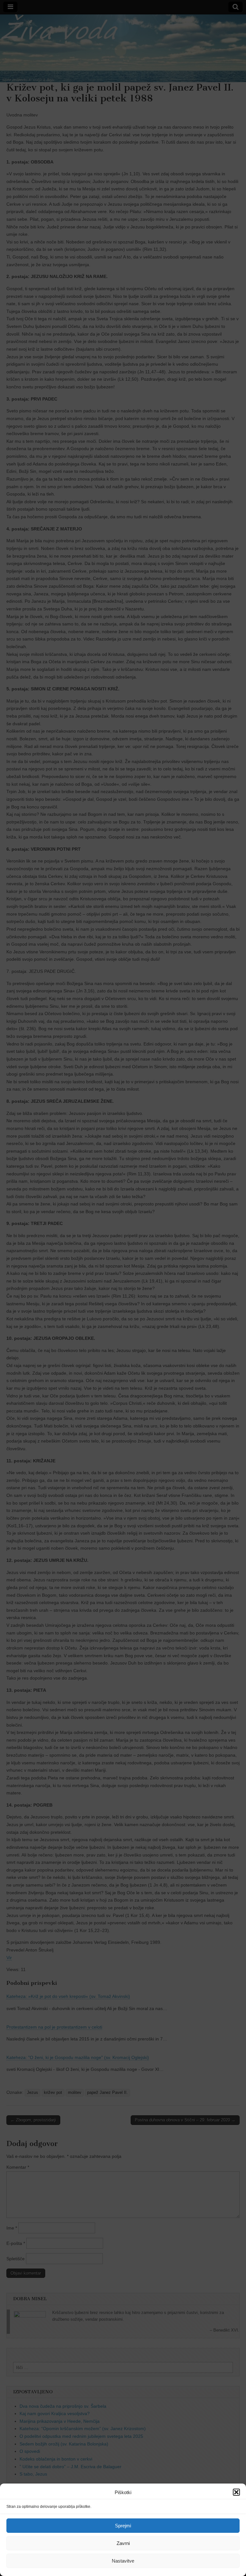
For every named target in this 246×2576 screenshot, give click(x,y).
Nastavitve (123, 2561)
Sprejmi (123, 2526)
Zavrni (123, 2543)
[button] (236, 2492)
